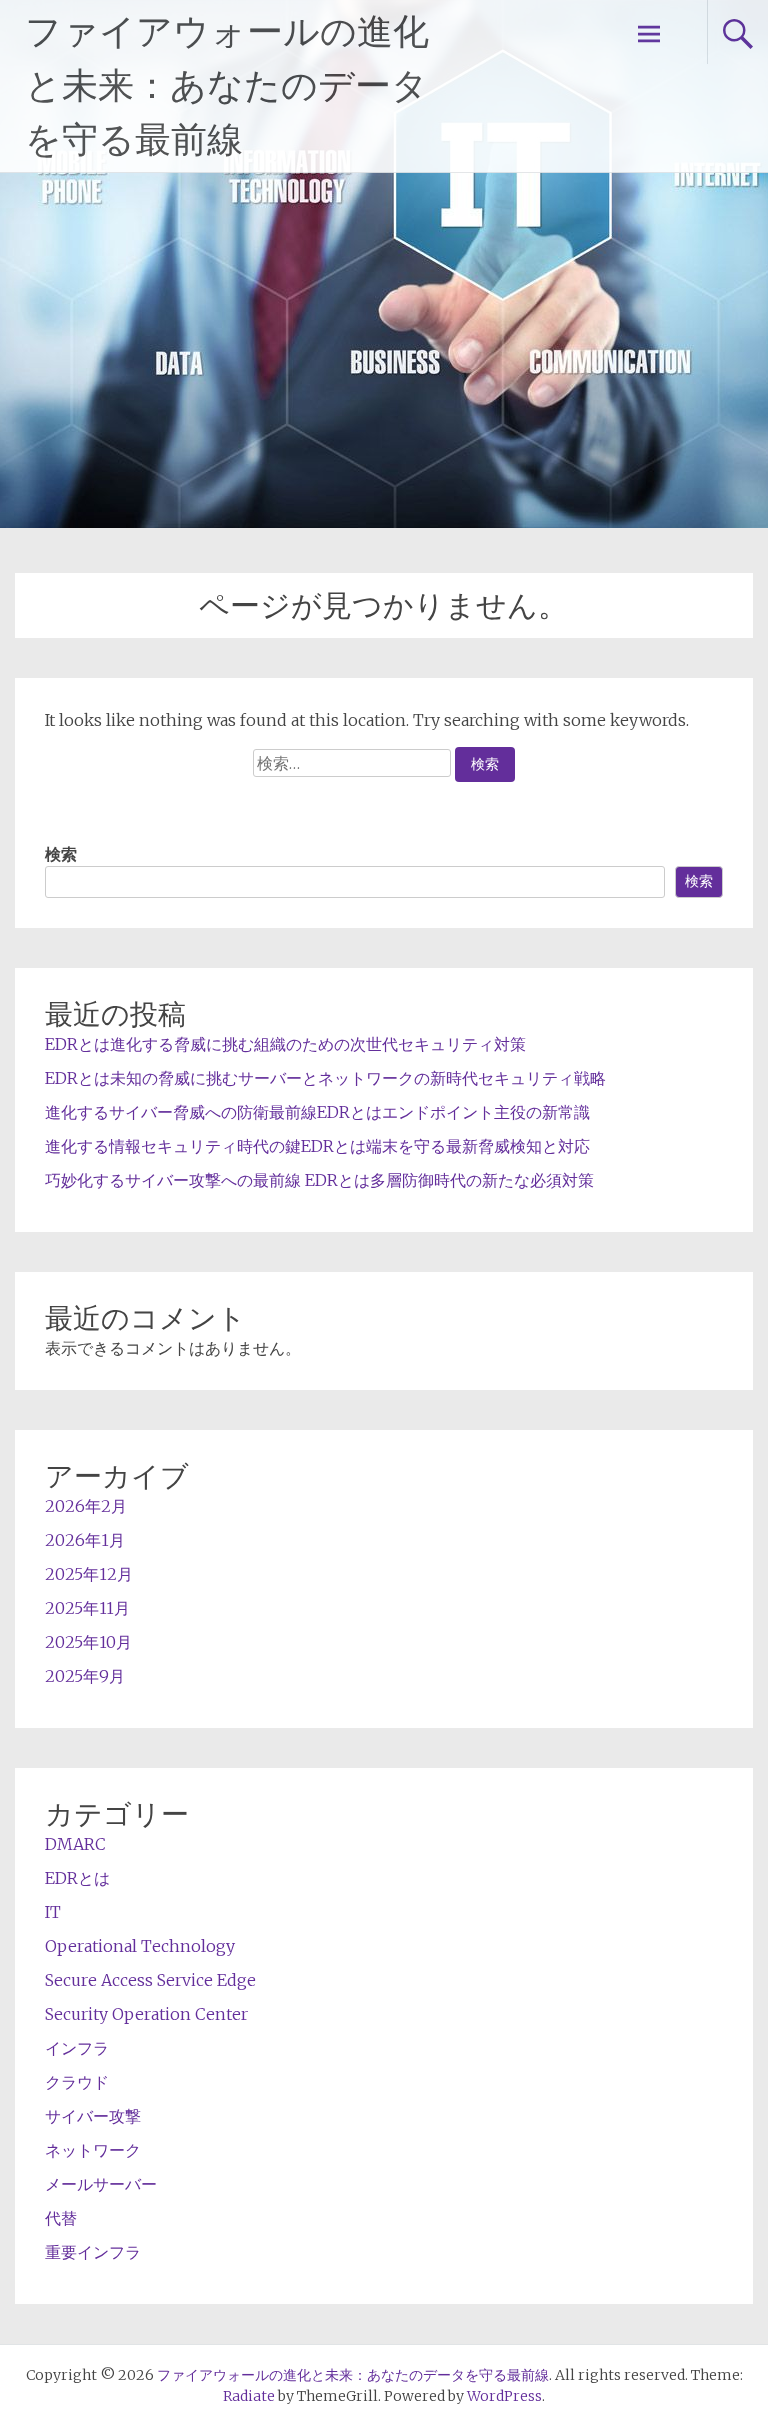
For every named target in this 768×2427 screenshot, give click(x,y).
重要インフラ (93, 2252)
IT (53, 1912)
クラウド (77, 2082)
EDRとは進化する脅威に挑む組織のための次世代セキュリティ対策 (285, 1044)
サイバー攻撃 (93, 2116)
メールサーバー (101, 2184)
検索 (61, 854)
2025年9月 (85, 1676)
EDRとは (77, 1878)
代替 (61, 2218)
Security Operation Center (146, 2014)
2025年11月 (87, 1608)
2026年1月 (85, 1540)
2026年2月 (86, 1506)
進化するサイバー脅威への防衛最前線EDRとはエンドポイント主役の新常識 (317, 1112)
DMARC (75, 1844)
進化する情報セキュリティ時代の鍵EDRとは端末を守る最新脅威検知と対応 (317, 1146)
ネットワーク (93, 2150)
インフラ (77, 2048)
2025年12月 (89, 1574)
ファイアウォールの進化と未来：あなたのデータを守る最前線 (227, 86)
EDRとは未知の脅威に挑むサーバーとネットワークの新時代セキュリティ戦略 (325, 1078)
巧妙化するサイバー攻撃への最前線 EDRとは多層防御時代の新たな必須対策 (319, 1180)
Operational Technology (140, 1946)
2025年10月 (88, 1642)
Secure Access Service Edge (150, 1980)
